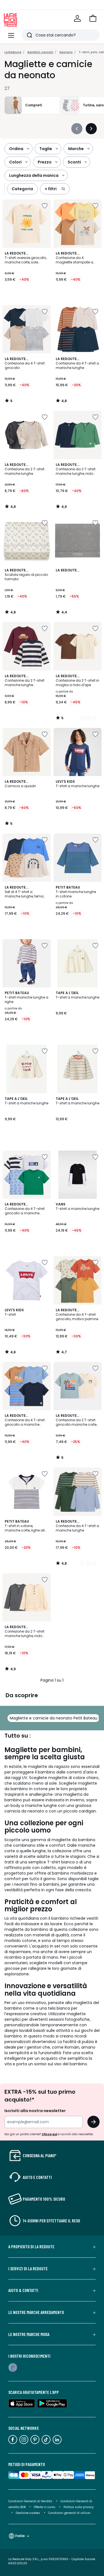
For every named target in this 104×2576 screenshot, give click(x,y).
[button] (93, 18)
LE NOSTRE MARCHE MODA (29, 2334)
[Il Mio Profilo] (77, 18)
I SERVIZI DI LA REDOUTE (28, 2269)
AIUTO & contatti (23, 2290)
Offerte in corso (45, 2507)
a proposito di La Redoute (31, 2247)
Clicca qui (49, 2134)
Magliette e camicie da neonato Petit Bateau (54, 1718)
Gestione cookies (28, 2513)
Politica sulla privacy (79, 2507)
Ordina (16, 149)
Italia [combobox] (20, 2536)
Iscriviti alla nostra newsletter (35, 2111)
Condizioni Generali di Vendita (30, 2501)
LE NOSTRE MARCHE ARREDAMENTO (36, 2312)
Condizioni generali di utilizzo (69, 2513)
